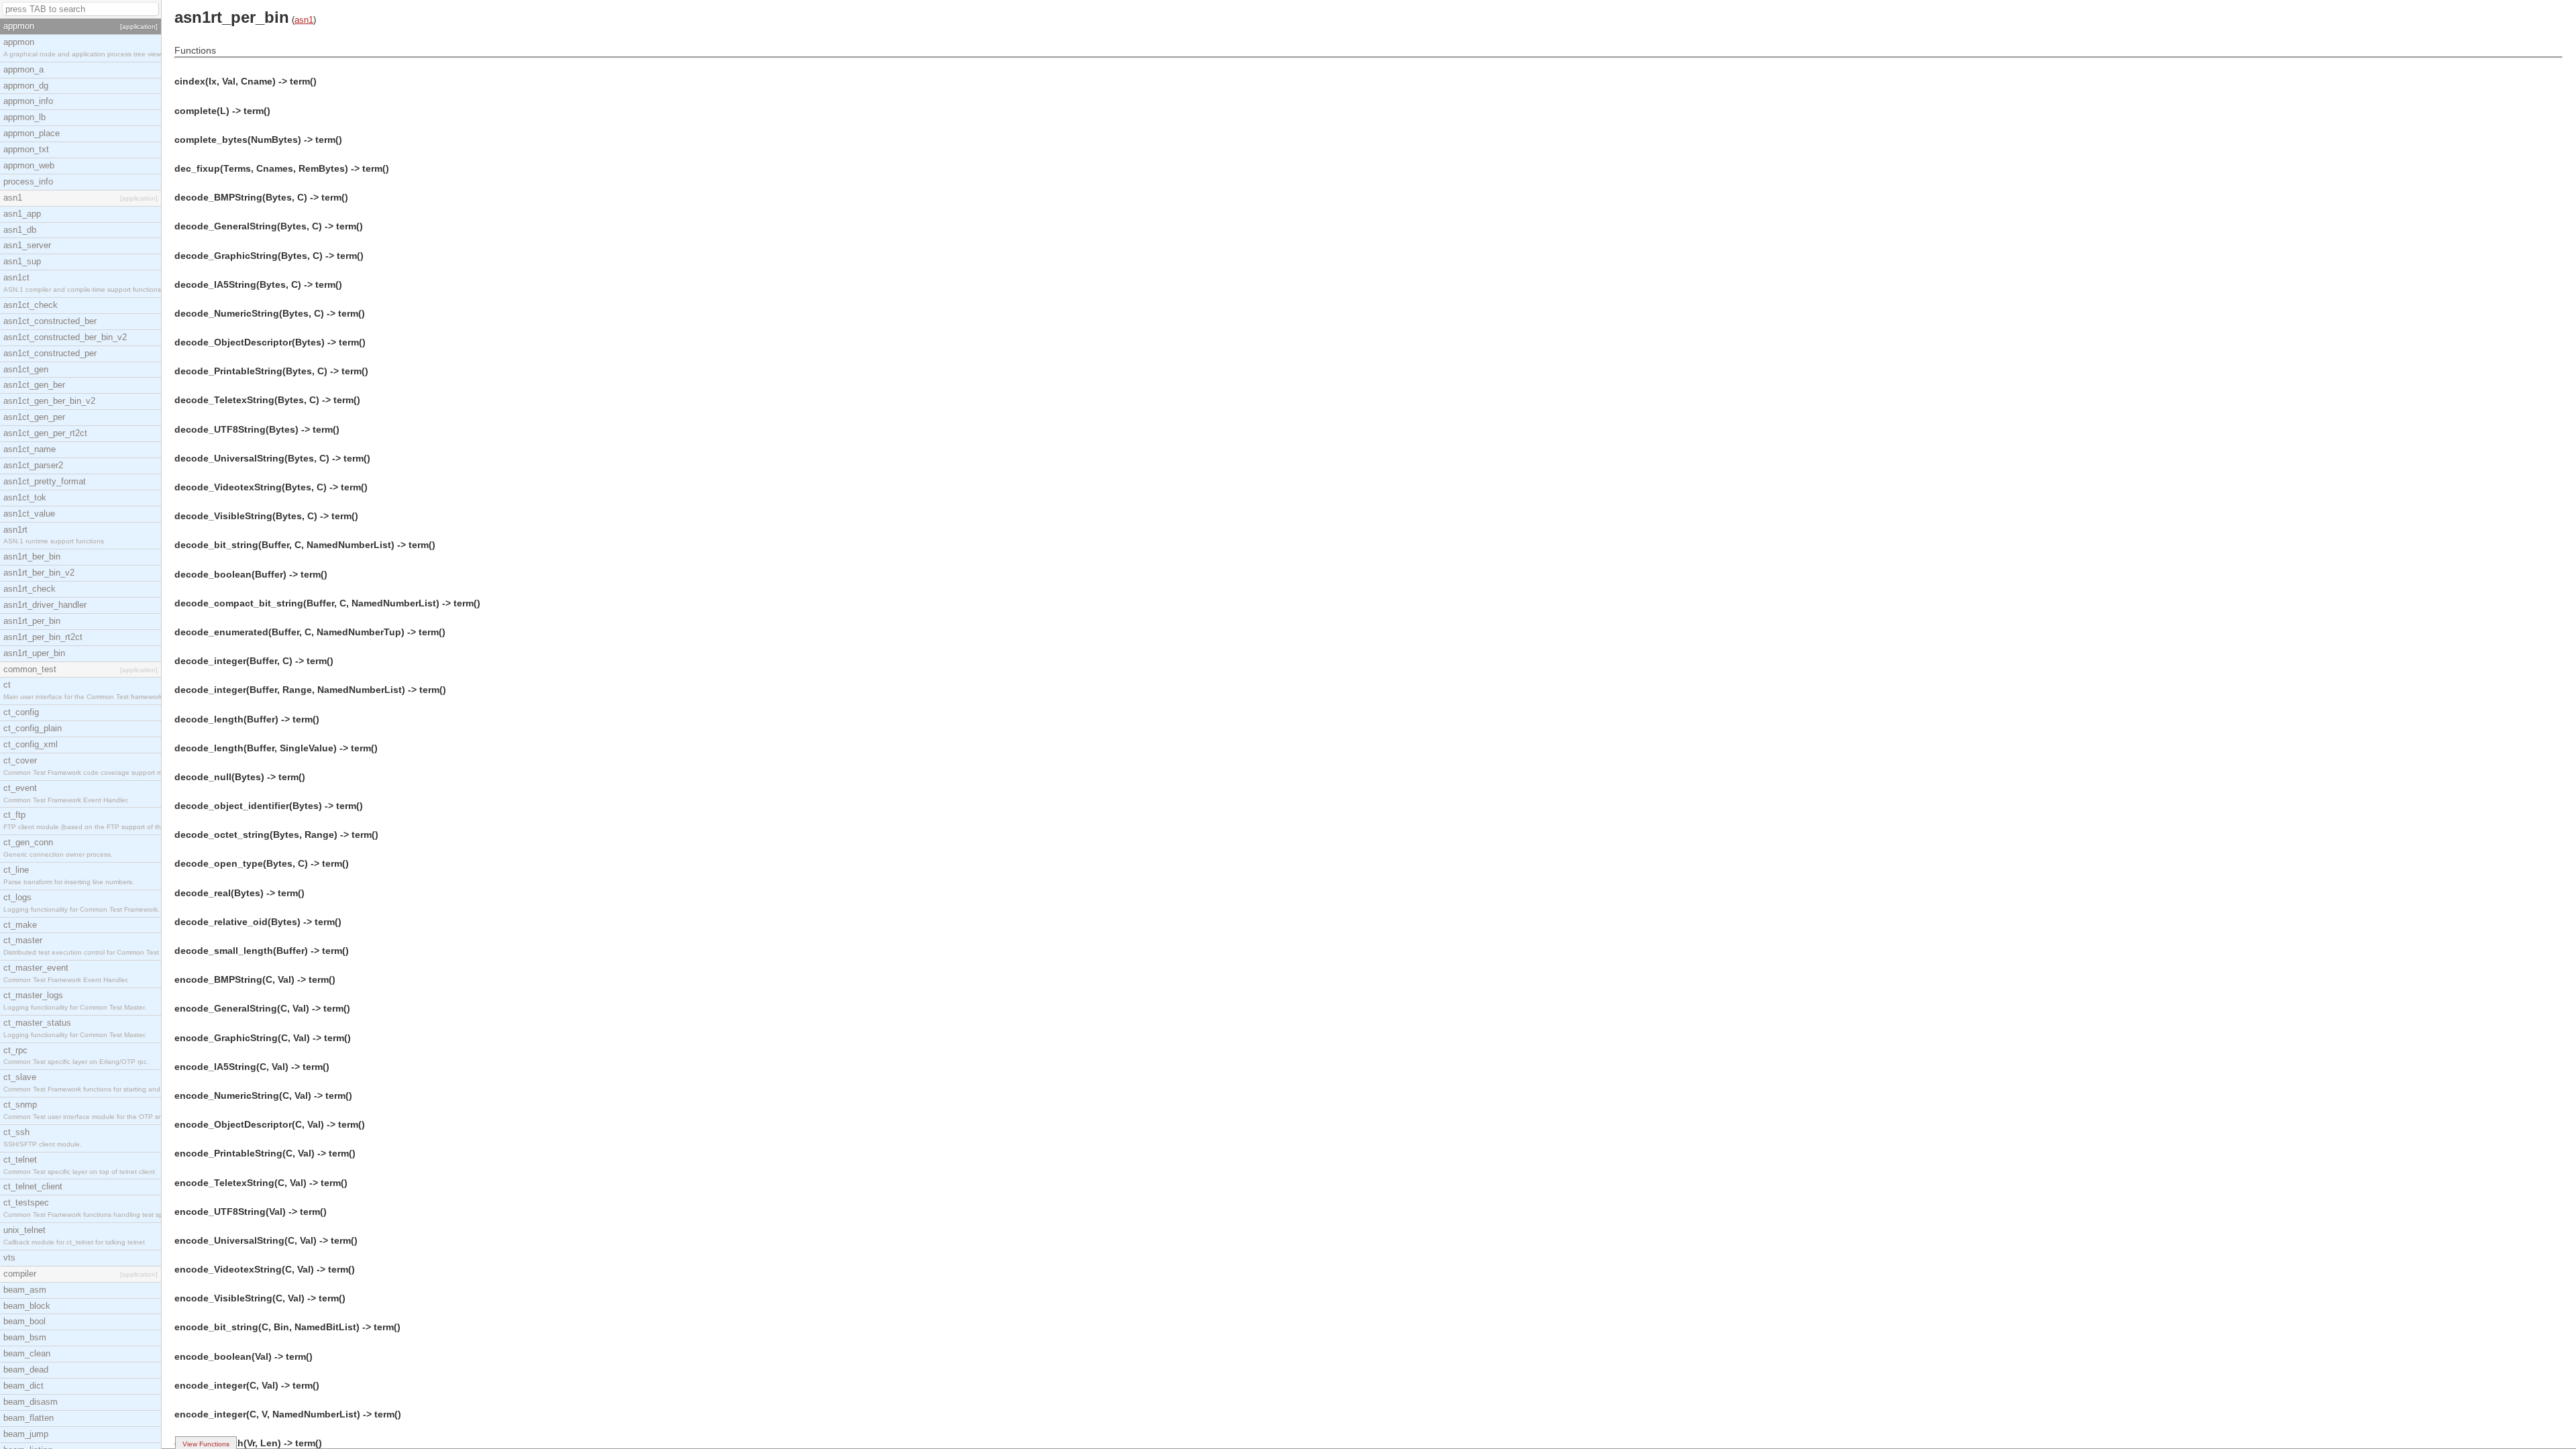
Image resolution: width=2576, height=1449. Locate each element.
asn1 (304, 20)
